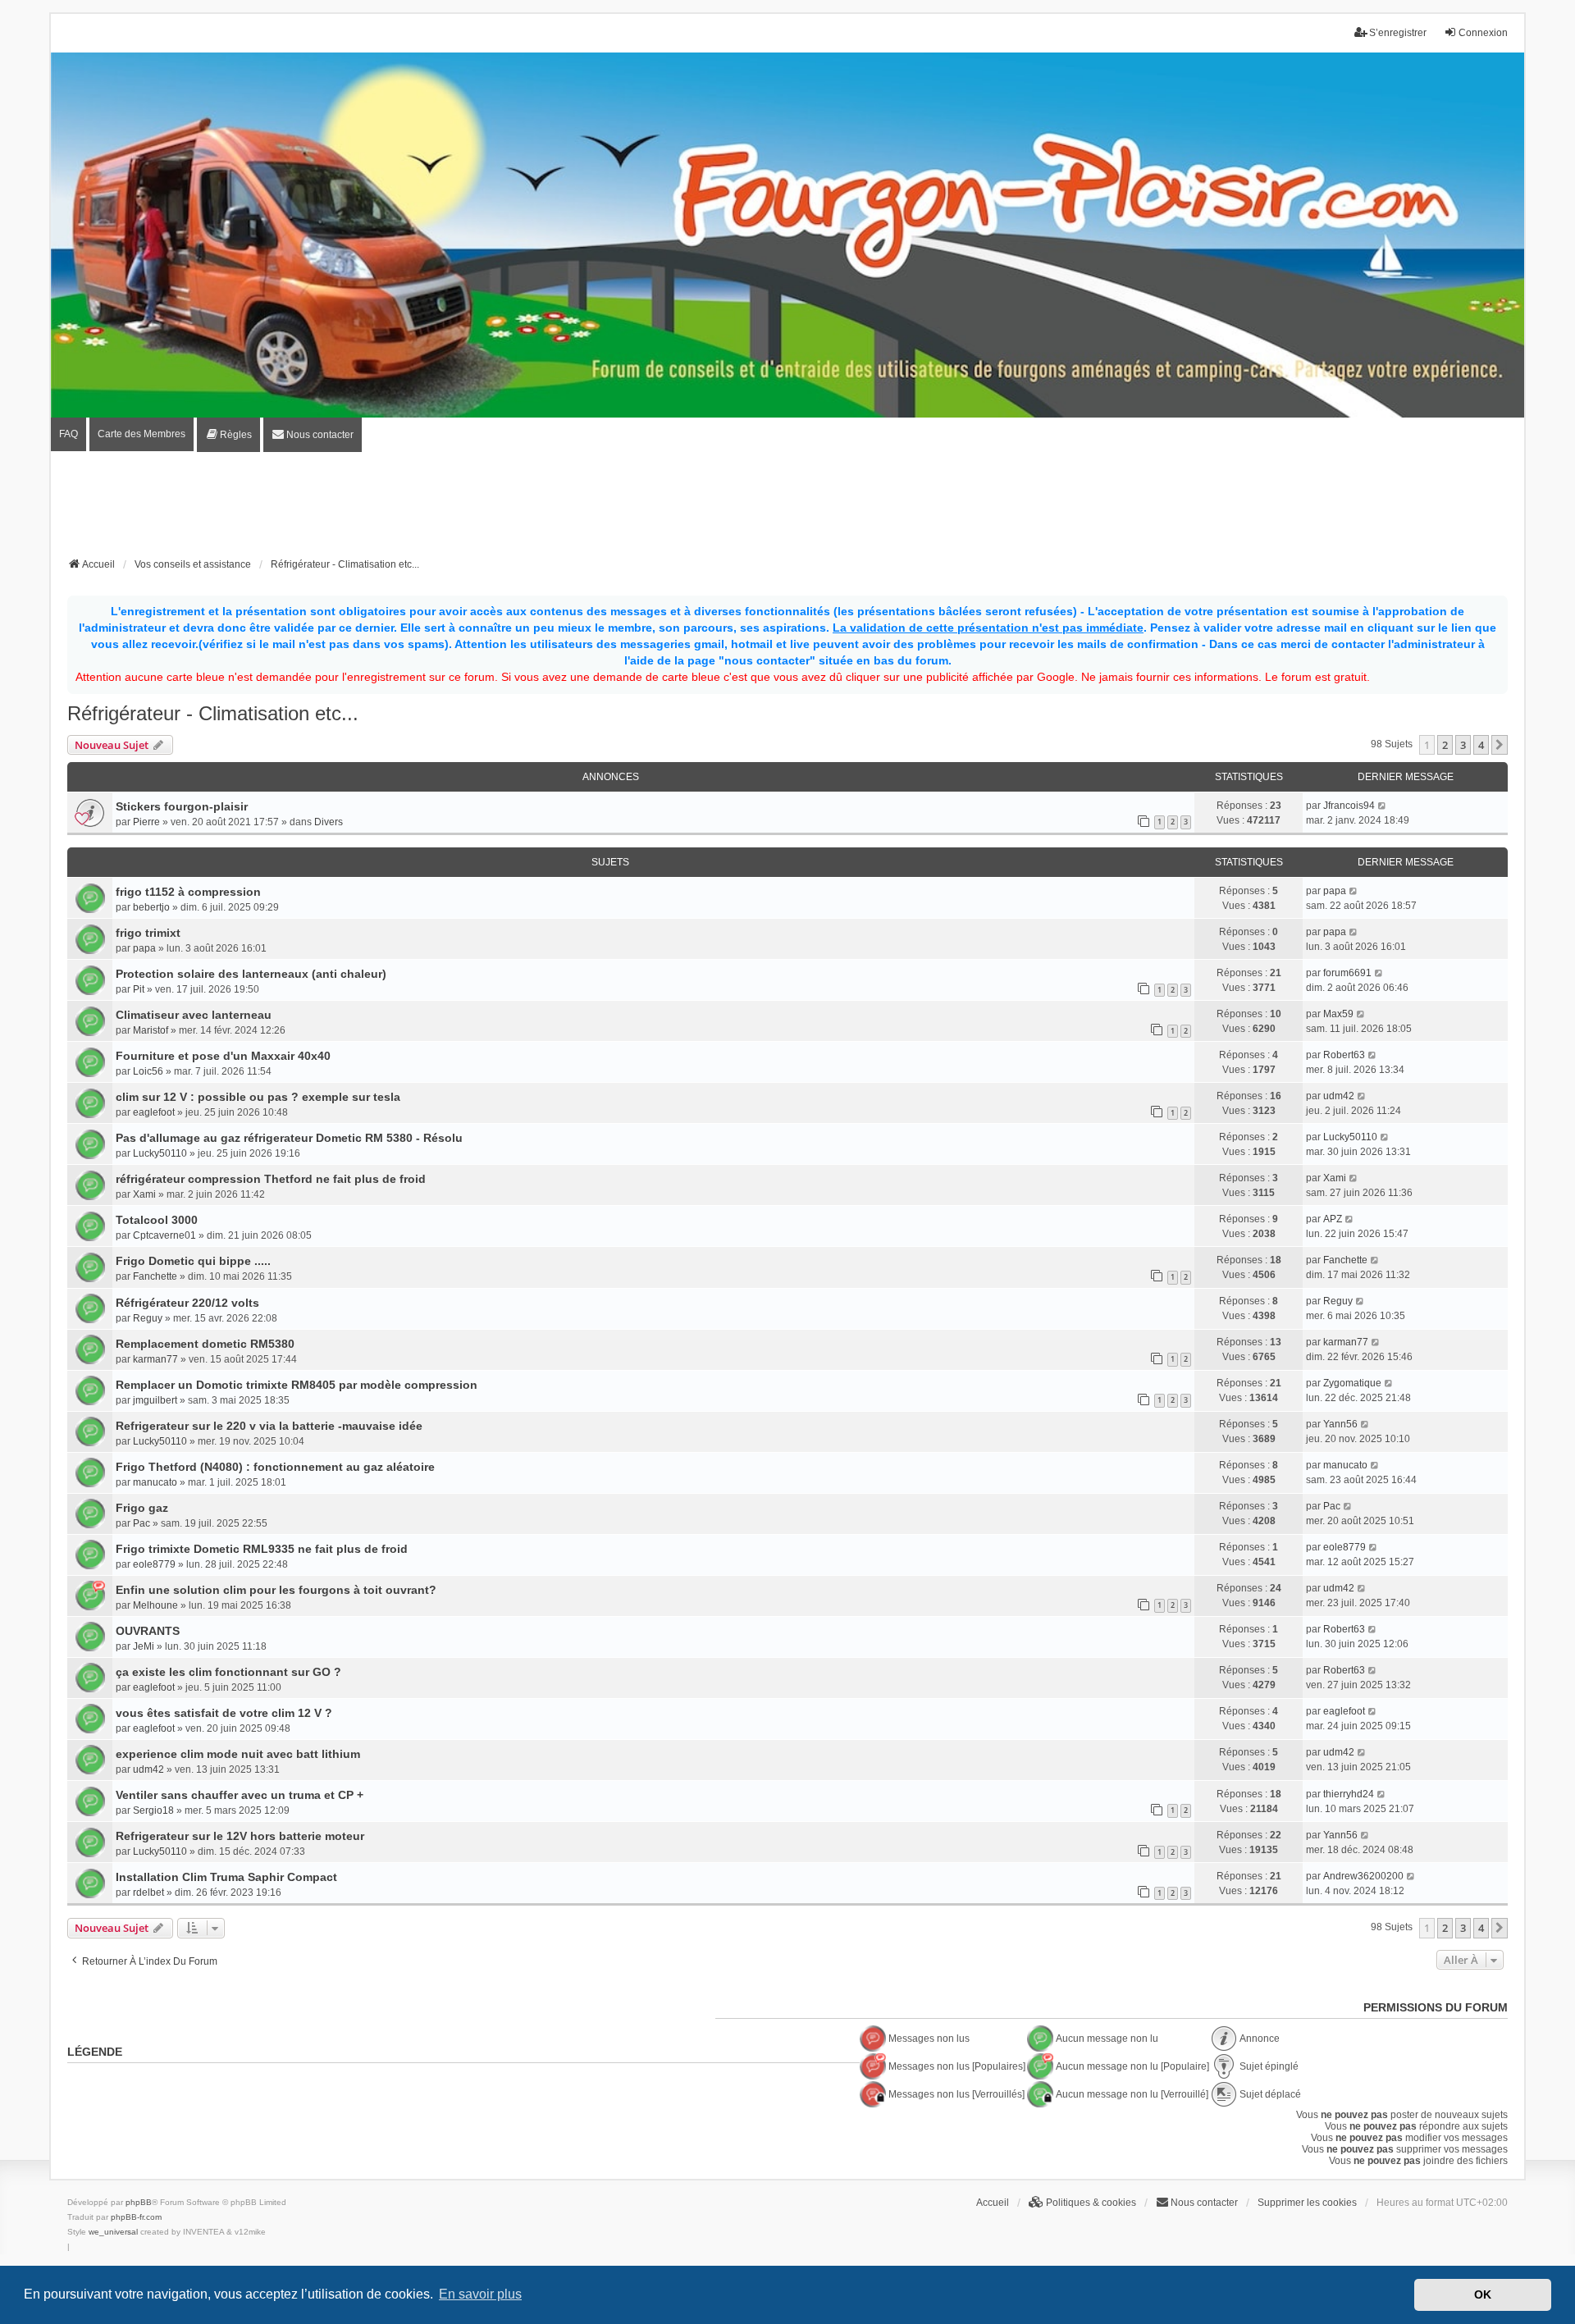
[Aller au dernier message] (1383, 806)
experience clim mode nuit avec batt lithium (238, 1754)
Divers (329, 822)
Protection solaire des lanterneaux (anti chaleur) (251, 974)
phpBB (139, 2202)
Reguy (148, 1318)
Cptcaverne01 (164, 1235)
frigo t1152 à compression (188, 892)
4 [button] (1481, 745)
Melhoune (155, 1605)
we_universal (113, 2232)
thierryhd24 (1349, 1794)
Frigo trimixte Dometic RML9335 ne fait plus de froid (262, 1549)
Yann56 (1340, 1424)
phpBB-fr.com (136, 2217)
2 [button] (1445, 745)
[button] (1500, 745)
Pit (139, 989)
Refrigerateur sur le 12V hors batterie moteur (240, 1836)
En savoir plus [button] (480, 2294)
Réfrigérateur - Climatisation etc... (213, 713)
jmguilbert (155, 1400)
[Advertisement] (787, 509)
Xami (144, 1194)
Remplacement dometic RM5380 (205, 1344)
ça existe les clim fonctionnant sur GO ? (228, 1672)
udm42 (1339, 1096)
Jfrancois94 (1349, 806)
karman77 (155, 1359)
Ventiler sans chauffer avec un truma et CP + (240, 1795)
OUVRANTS (148, 1631)
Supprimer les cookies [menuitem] (1307, 2203)
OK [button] (1483, 2294)
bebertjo (151, 907)
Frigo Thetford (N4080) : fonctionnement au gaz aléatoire (275, 1467)
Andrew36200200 (1363, 1876)
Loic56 (148, 1071)
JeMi (144, 1646)
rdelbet (148, 1893)
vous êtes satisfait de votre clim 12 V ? (224, 1713)
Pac (142, 1523)
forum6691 (1347, 973)
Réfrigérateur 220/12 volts (187, 1303)
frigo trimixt (148, 933)
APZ (1333, 1219)
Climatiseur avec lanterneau (194, 1015)
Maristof (151, 1030)
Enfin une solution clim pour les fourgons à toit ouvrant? (276, 1590)
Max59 (1338, 1014)
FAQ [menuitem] (68, 434)
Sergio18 (153, 1810)
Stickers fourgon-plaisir (182, 806)
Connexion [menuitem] (1483, 33)
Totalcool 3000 (157, 1220)
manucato (155, 1482)
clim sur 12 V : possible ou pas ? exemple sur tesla (258, 1097)
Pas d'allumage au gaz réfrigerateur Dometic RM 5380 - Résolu (289, 1138)
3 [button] (1463, 745)
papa (1335, 891)
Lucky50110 (160, 1153)
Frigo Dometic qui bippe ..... (193, 1261)
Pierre (146, 822)
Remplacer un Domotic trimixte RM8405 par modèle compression (297, 1385)
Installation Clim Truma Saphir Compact (226, 1877)
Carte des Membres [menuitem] (142, 434)
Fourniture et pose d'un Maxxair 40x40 (223, 1056)
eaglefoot (154, 1112)
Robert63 (1344, 1055)
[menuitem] (228, 435)
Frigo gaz (142, 1508)
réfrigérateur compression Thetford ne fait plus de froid (271, 1179)
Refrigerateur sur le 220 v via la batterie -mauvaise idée (269, 1426)
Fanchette (155, 1276)
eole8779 (154, 1564)
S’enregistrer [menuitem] (1398, 33)
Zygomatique (1352, 1383)
